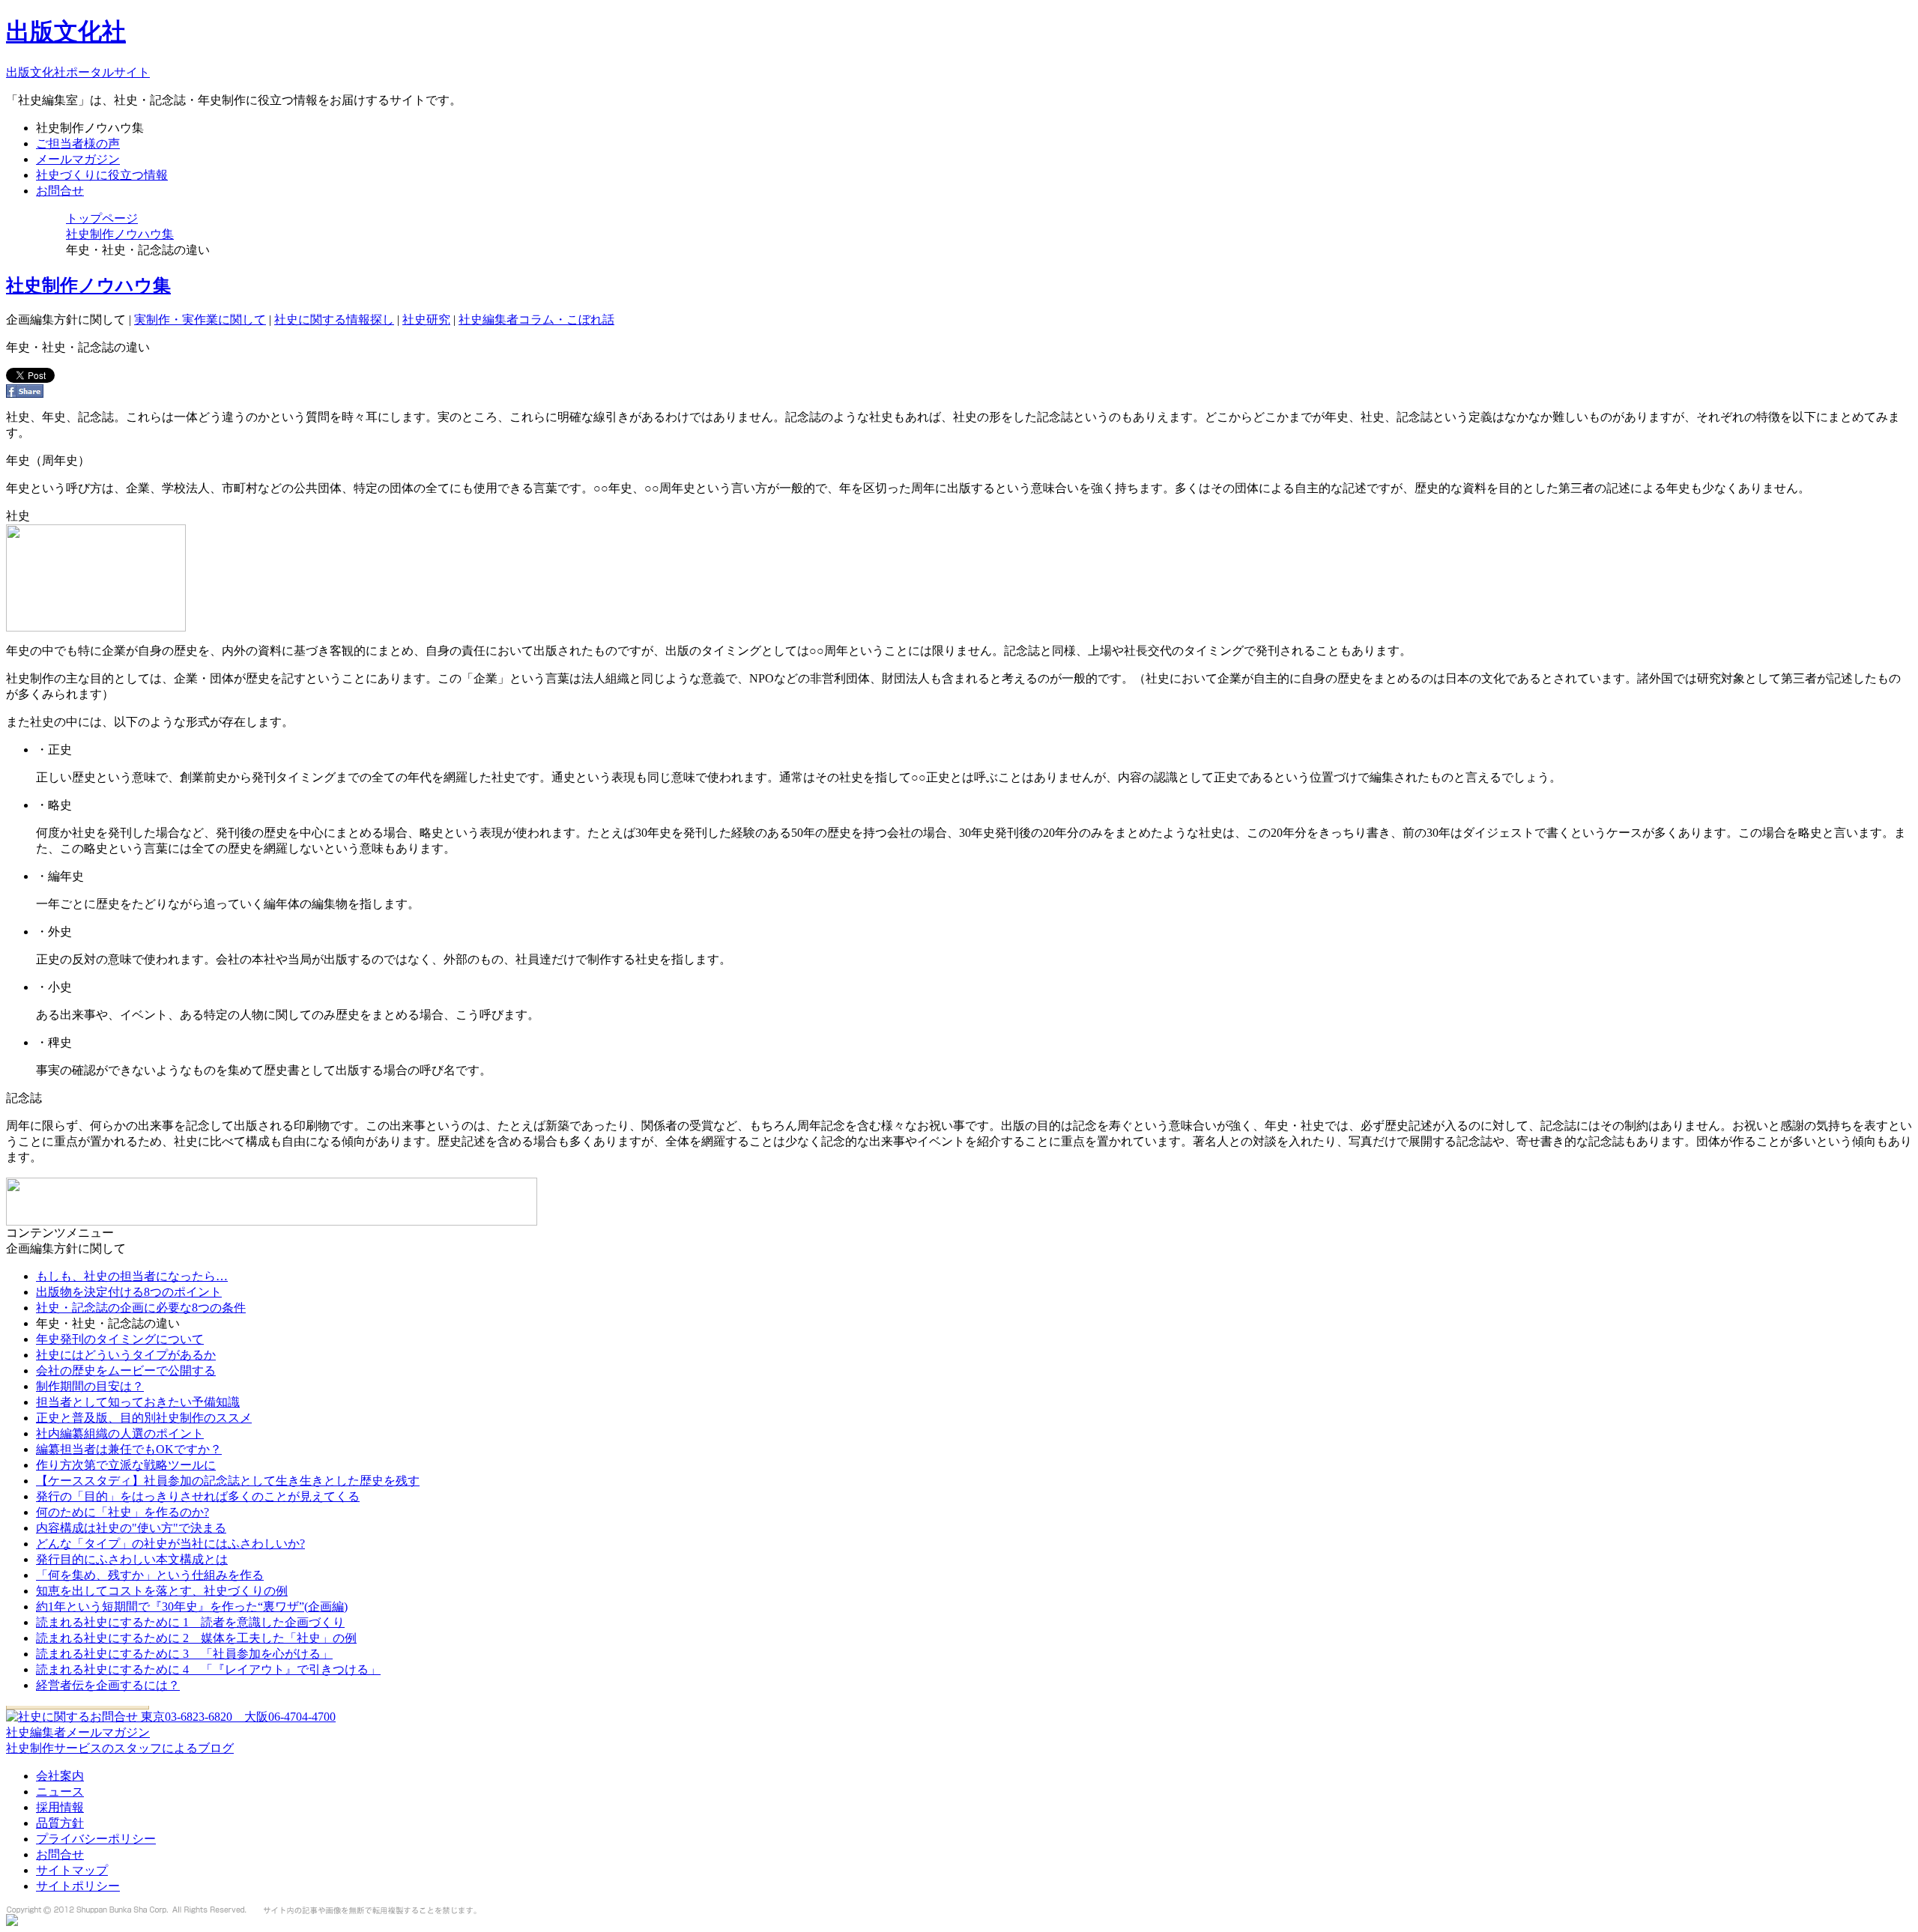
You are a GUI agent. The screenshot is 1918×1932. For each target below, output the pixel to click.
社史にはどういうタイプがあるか (126, 1355)
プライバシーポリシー (96, 1839)
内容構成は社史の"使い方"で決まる (131, 1528)
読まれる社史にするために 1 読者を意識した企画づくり (190, 1622)
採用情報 (60, 1807)
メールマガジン (78, 159)
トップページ (102, 218)
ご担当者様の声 (78, 143)
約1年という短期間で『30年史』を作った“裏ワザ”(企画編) (192, 1607)
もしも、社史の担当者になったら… (132, 1276)
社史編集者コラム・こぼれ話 (536, 320)
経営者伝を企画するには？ (108, 1685)
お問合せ (60, 191)
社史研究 (426, 320)
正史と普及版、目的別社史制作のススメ (144, 1418)
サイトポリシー (78, 1886)
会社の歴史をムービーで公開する (126, 1371)
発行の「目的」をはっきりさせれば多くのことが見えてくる (198, 1496)
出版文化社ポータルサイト (78, 72)
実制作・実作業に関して (200, 320)
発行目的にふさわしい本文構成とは (132, 1559)
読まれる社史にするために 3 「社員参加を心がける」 (184, 1654)
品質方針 (60, 1823)
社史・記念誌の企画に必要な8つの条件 (141, 1308)
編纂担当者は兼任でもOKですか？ (129, 1449)
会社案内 (60, 1776)
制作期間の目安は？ (90, 1386)
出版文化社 (66, 31)
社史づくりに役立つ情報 (102, 175)
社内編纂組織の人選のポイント (120, 1433)
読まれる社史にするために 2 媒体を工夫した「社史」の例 (196, 1638)
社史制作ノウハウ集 (120, 234)
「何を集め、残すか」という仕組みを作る (150, 1575)
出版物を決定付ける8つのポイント (129, 1292)
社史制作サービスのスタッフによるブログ (120, 1748)
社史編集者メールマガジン (78, 1732)
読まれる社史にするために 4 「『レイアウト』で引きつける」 (208, 1669)
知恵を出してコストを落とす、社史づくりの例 (162, 1591)
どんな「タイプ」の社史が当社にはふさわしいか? (170, 1544)
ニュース (60, 1792)
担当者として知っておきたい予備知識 (138, 1402)
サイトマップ (72, 1870)
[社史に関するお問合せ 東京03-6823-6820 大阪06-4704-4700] (171, 1717)
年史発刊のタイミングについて (120, 1339)
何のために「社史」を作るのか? (122, 1512)
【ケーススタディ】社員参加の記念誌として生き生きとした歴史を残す (228, 1481)
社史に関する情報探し (334, 320)
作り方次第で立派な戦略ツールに (126, 1465)
